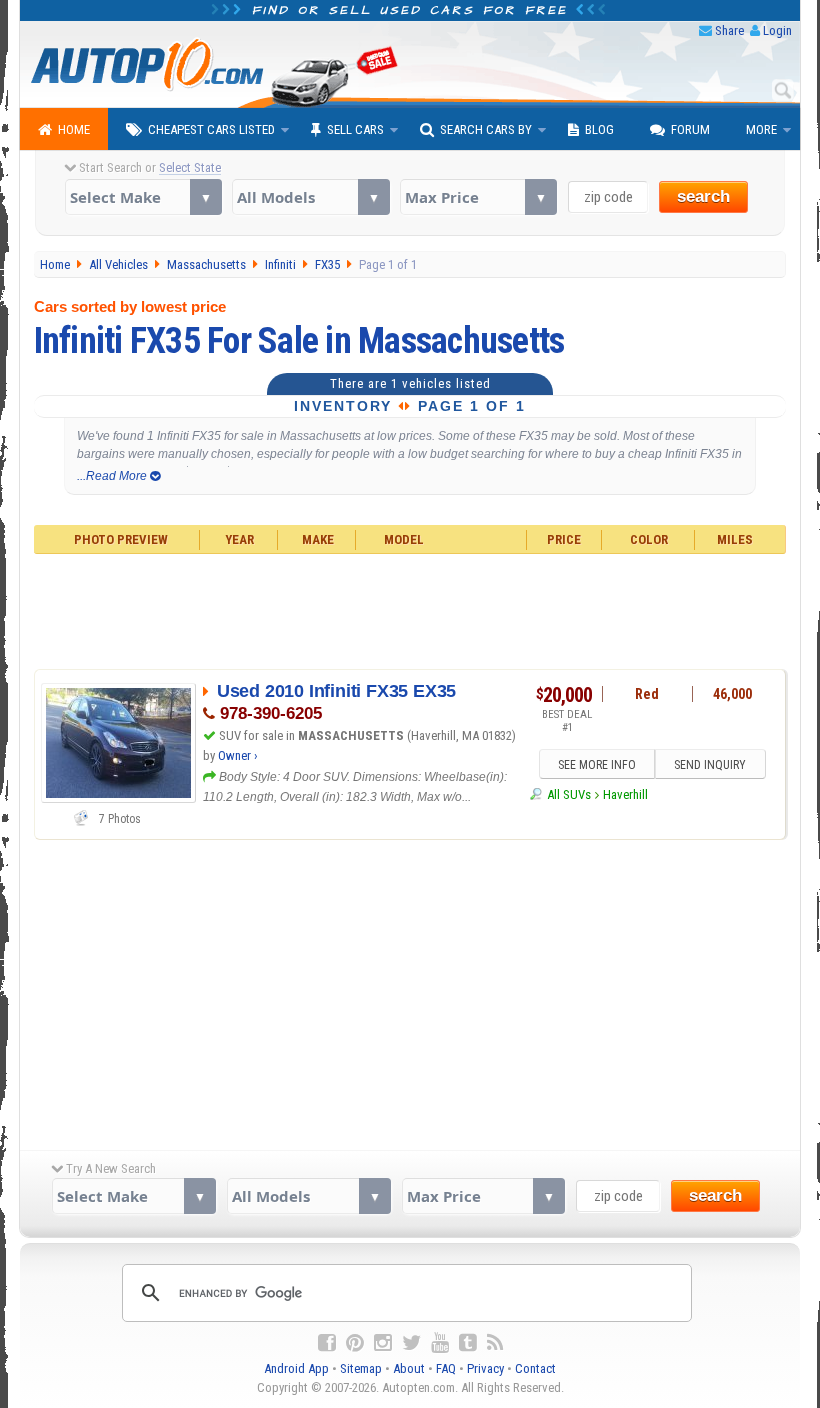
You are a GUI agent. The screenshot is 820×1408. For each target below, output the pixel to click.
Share (729, 30)
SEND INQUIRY (710, 765)
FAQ (446, 1368)
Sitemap (361, 1368)
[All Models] (310, 197)
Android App (296, 1368)
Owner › (238, 755)
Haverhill (625, 794)
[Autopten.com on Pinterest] (355, 1343)
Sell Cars (355, 129)
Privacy (485, 1368)
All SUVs (568, 794)
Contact (535, 1368)
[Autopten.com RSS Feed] (495, 1343)
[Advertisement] (410, 609)
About (409, 1368)
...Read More (113, 476)
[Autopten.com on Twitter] (411, 1343)
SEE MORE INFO (597, 765)
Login (777, 30)
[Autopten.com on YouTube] (440, 1343)
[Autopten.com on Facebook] (327, 1343)
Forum (690, 129)
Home (74, 129)
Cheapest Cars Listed (211, 129)
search (703, 196)
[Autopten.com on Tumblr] (468, 1343)
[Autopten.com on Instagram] (383, 1343)
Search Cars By (486, 129)
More (761, 129)
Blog (599, 129)
